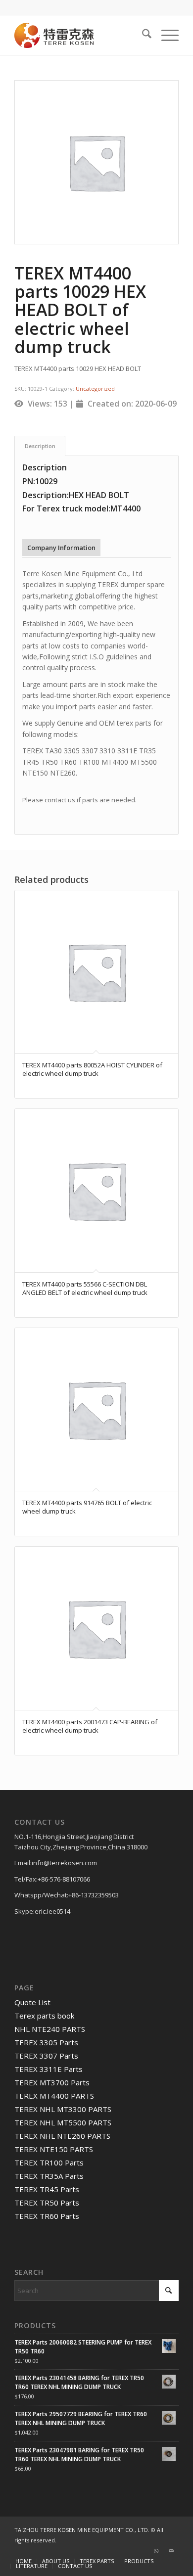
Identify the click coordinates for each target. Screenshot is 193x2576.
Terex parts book (44, 2016)
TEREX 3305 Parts (46, 2042)
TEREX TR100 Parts (49, 2162)
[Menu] (165, 35)
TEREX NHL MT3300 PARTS (63, 2109)
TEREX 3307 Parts (46, 2056)
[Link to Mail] (171, 2551)
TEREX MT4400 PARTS (54, 2096)
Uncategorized (95, 389)
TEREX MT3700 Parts (52, 2082)
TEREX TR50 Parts (47, 2203)
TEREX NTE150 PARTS (54, 2149)
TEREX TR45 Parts (47, 2189)
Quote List (32, 2002)
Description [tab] (40, 446)
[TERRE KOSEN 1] (80, 35)
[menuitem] (142, 35)
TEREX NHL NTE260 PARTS (62, 2136)
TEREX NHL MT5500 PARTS (63, 2122)
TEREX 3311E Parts (48, 2069)
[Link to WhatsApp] (156, 2551)
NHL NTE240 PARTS (50, 2029)
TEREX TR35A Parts (49, 2176)
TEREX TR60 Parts (47, 2216)
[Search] (142, 35)
